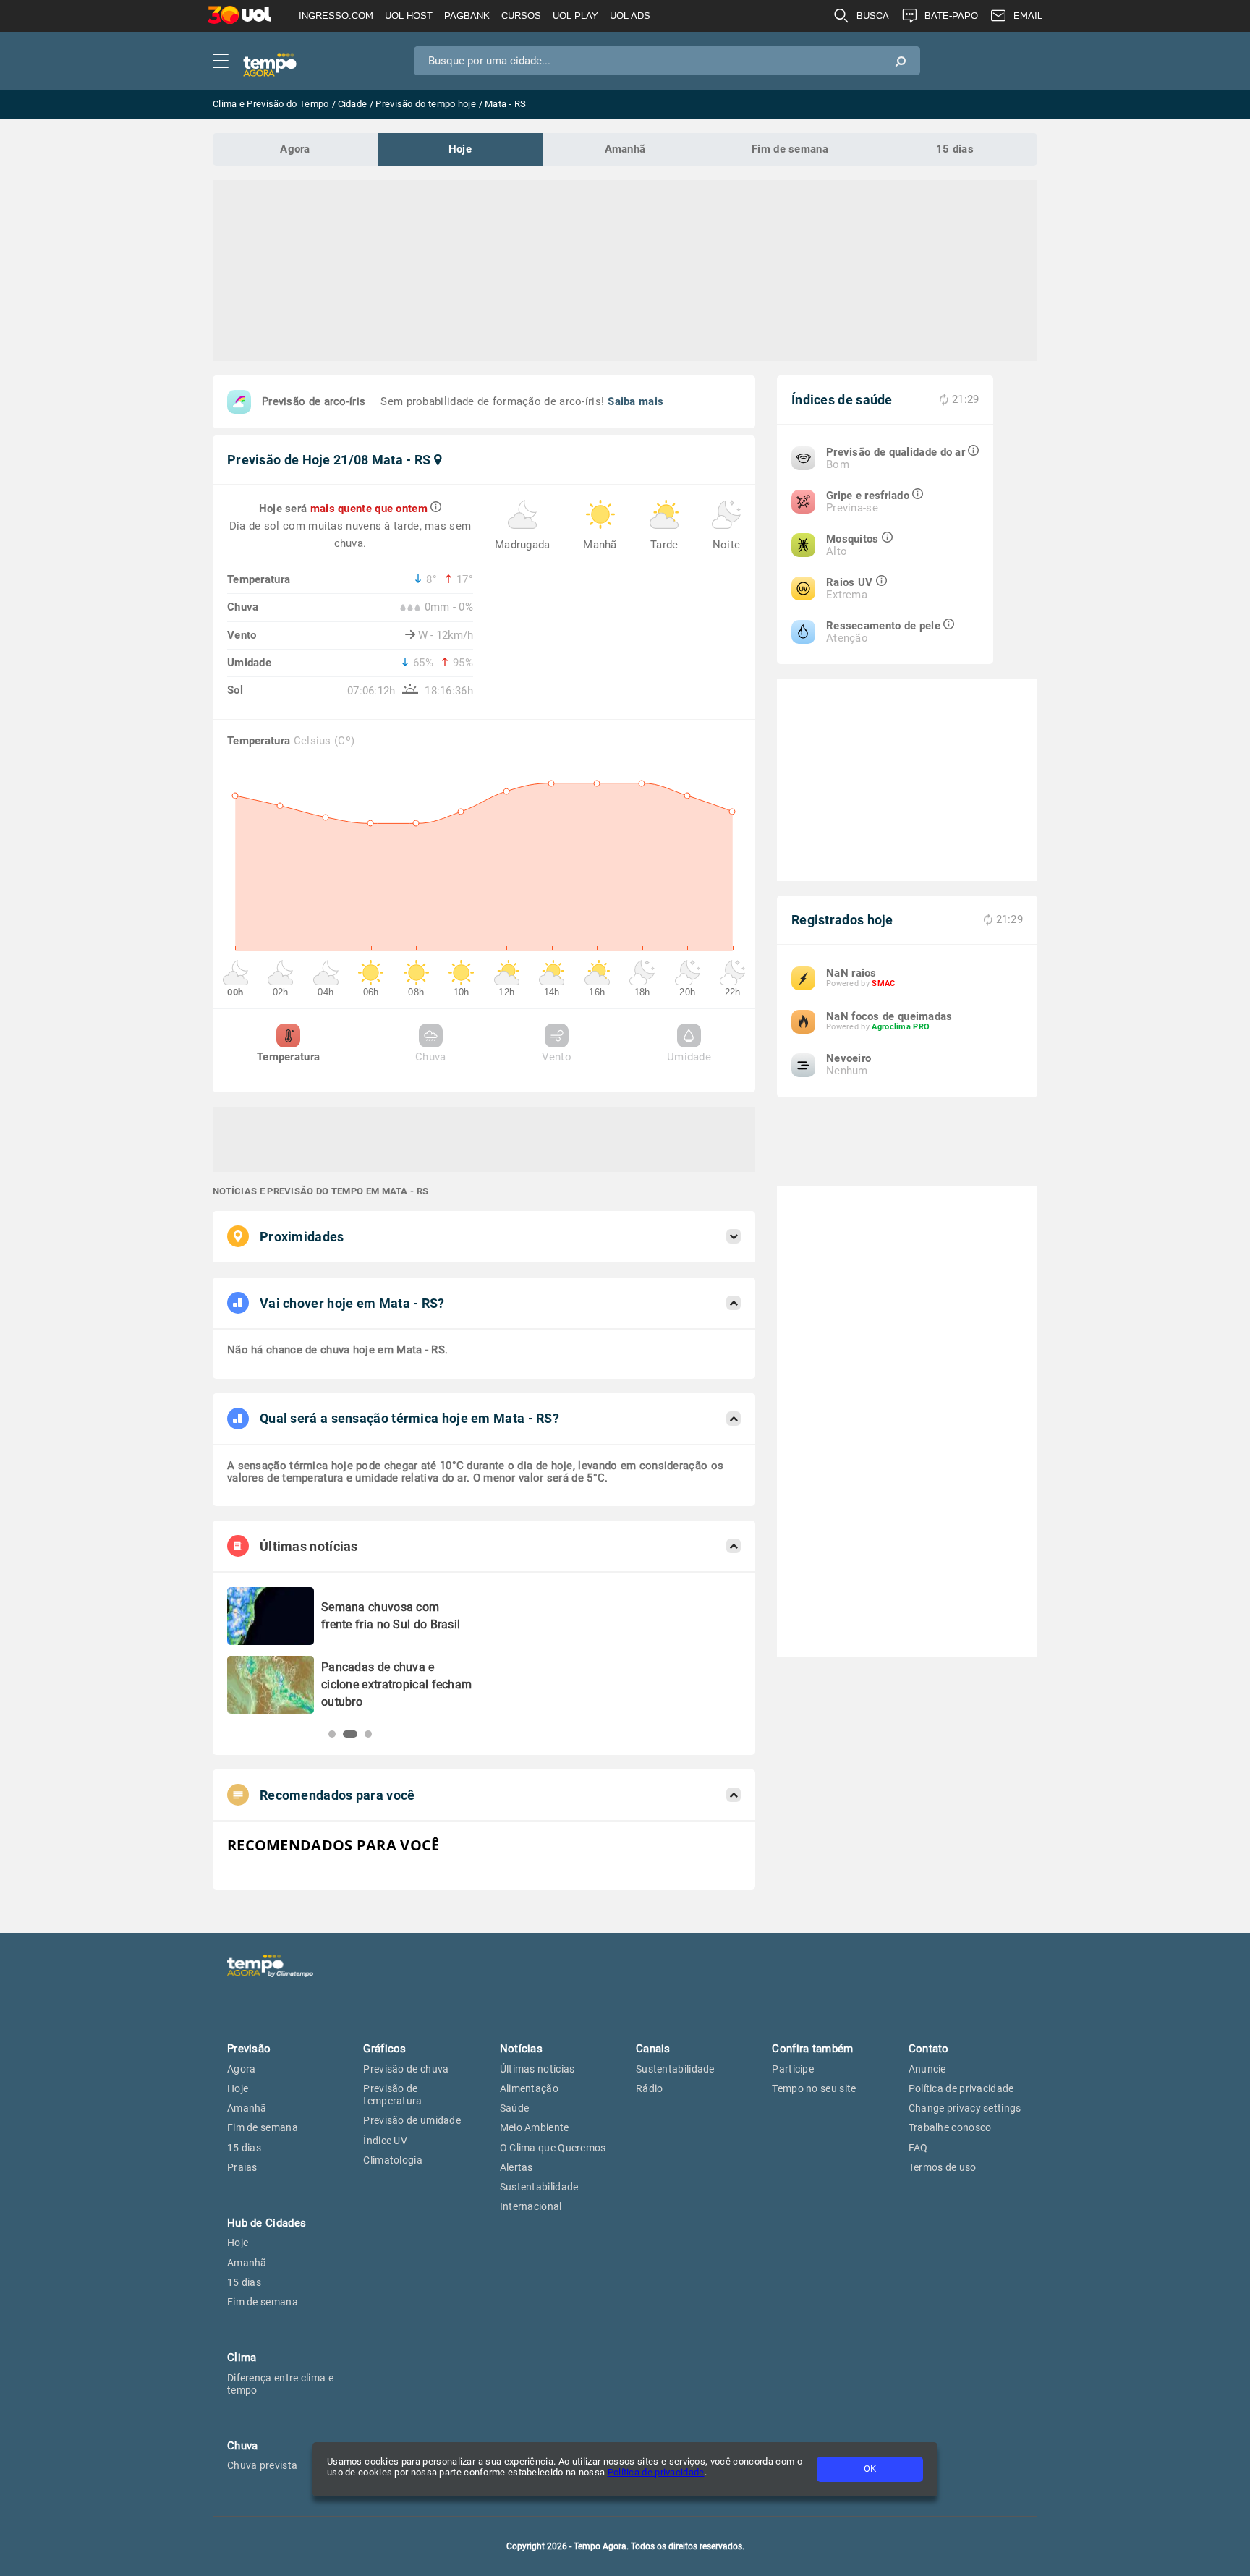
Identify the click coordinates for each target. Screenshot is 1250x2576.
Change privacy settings (965, 2108)
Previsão (249, 2049)
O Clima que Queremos (553, 2148)
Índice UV (385, 2141)
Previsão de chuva (406, 2069)
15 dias (955, 149)
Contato (929, 2049)
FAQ (918, 2148)
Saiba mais (635, 401)
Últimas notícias (537, 2069)
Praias (242, 2167)
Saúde (515, 2108)
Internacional (531, 2206)
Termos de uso (943, 2167)
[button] (332, 1734)
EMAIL (1028, 16)
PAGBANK (467, 16)
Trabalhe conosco (950, 2127)
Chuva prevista (262, 2465)
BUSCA (873, 16)
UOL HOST (409, 16)
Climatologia (393, 2160)
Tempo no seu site (814, 2088)
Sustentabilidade (539, 2187)
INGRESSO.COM (336, 16)
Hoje (460, 149)
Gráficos (384, 2049)
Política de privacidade (656, 2472)
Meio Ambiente (535, 2127)
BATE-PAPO (951, 16)
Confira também (812, 2049)
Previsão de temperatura (392, 2095)
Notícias (521, 2049)
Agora (295, 149)
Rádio (650, 2088)
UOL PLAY (575, 16)
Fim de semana (790, 149)
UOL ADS (630, 16)
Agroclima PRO (901, 1027)
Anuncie (927, 2069)
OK (870, 2469)
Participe (793, 2069)
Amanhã (625, 149)
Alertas (516, 2167)
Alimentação (529, 2088)
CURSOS (521, 16)
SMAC (883, 983)
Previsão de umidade (412, 2120)
